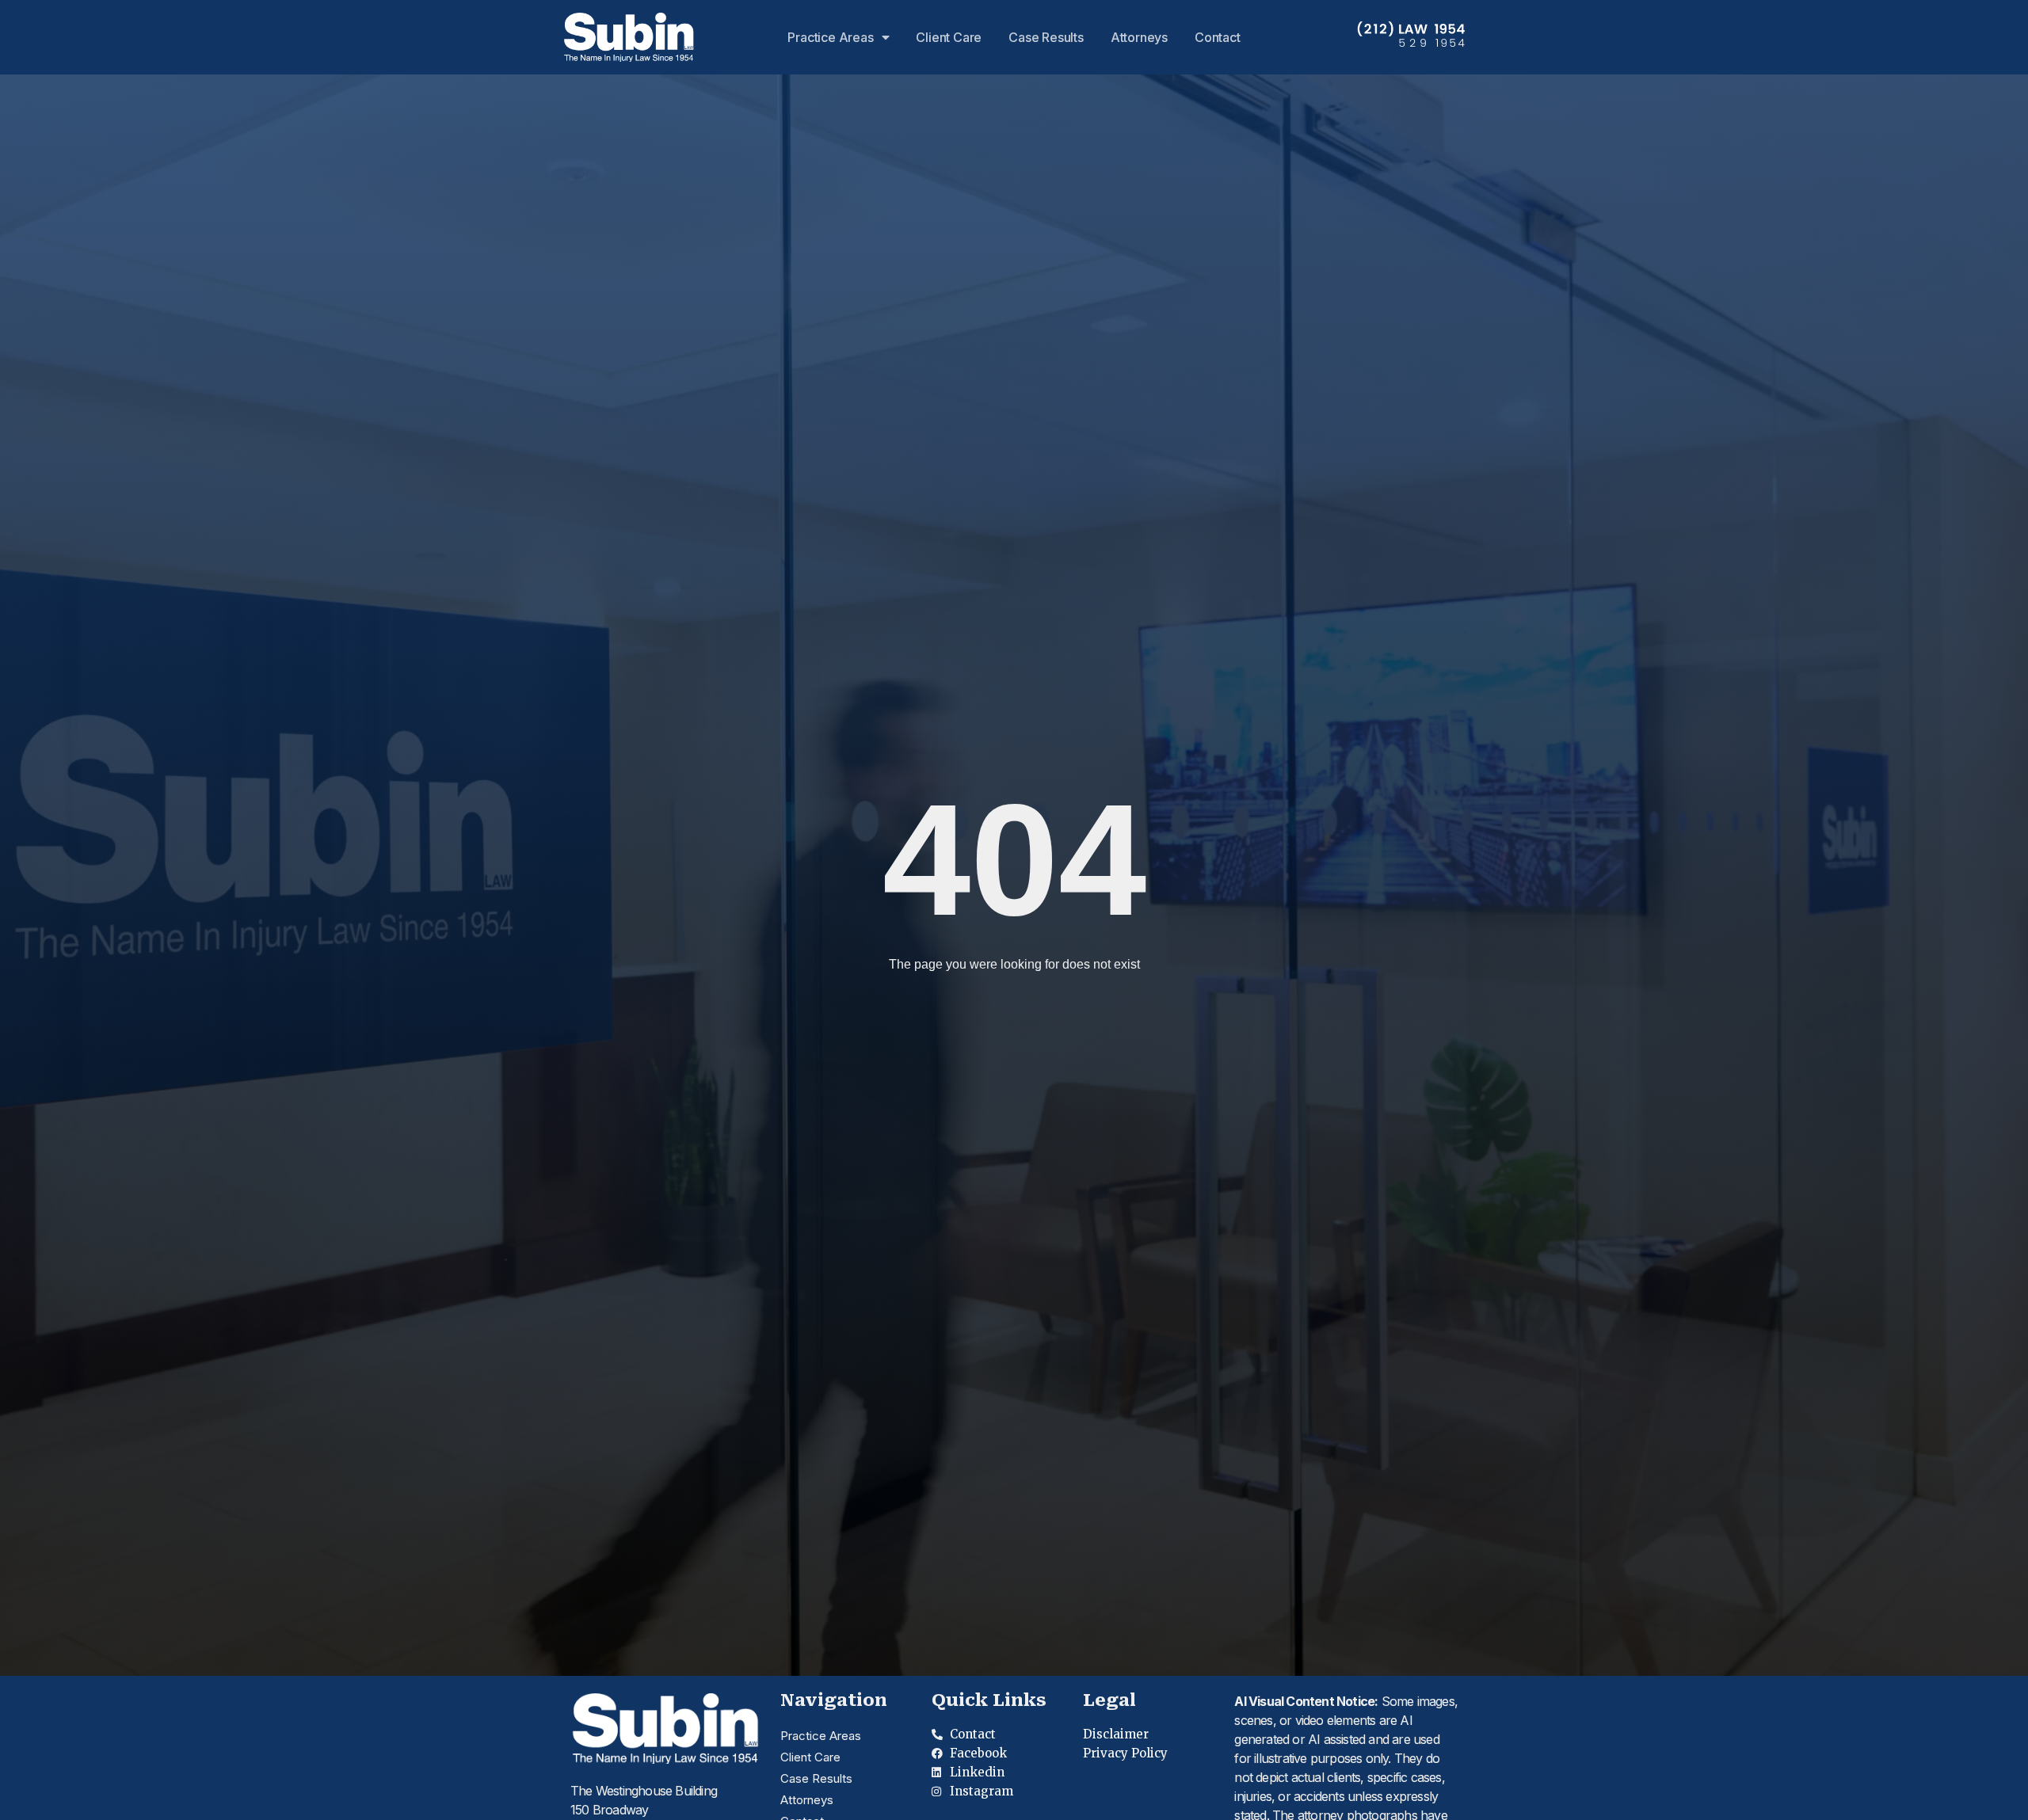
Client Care (949, 37)
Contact (1218, 37)
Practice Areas (830, 37)
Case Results (1046, 37)
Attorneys (1139, 37)
